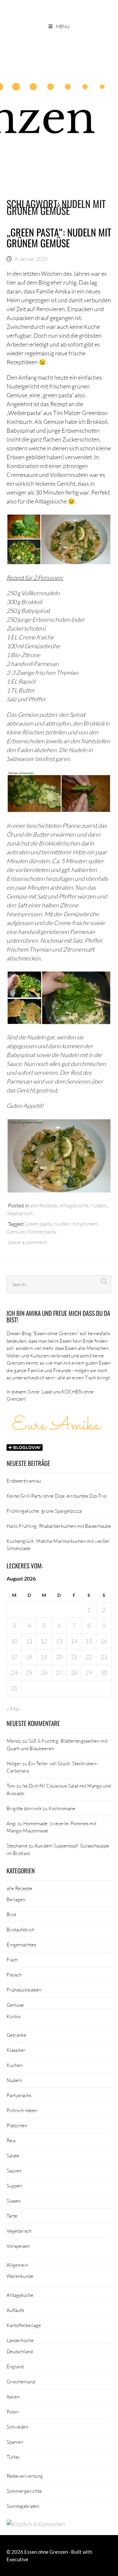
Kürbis (13, 2016)
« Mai (13, 1709)
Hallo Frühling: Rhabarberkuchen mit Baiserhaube (59, 1526)
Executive (17, 2559)
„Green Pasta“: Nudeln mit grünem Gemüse (59, 237)
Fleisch (14, 1975)
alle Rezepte (44, 1205)
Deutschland (20, 2351)
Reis (11, 2140)
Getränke (16, 2035)
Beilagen (16, 1899)
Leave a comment (27, 1242)
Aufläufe (15, 2310)
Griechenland (21, 2381)
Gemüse (15, 2005)
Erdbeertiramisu (24, 1481)
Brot (11, 1914)
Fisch (12, 1960)
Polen (13, 2412)
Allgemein (17, 2265)
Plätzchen (17, 2125)
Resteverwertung (25, 2476)
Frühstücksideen (24, 1990)
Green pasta (38, 1224)
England (15, 2366)
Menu (63, 26)
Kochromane (62, 1808)
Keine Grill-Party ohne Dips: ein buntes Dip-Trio (57, 1496)
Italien (13, 2396)
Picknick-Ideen (22, 2110)
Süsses (13, 2201)
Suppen (14, 2186)
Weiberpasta (42, 1231)
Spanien (15, 2442)
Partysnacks (19, 2095)
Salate (13, 2155)
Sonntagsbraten (23, 2506)
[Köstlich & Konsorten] (36, 2524)
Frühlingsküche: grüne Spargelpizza (44, 1511)
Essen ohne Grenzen (46, 2552)
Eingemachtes (21, 1944)
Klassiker (16, 2050)
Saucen (14, 2170)
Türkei (13, 2457)
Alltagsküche (74, 1205)
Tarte (12, 2216)
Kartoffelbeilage (24, 2325)
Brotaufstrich (20, 1929)
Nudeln (98, 1205)
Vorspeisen (18, 2246)
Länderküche (20, 2340)
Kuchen (15, 2065)
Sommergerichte (24, 2491)
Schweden (17, 2427)
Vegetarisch (20, 1213)
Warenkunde (20, 2276)
